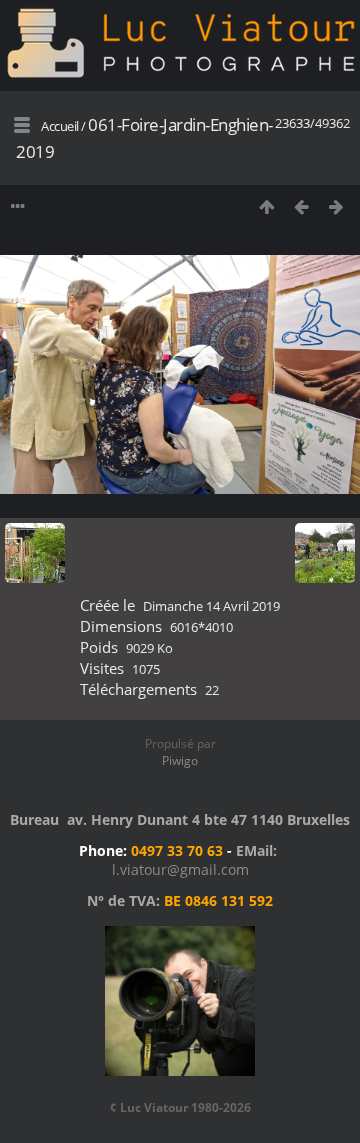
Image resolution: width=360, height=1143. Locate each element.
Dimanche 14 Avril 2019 (211, 606)
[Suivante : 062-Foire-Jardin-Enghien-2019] (336, 206)
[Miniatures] (266, 206)
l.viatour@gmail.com (180, 869)
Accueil (60, 126)
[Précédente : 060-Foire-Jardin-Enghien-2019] (301, 206)
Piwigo (180, 760)
